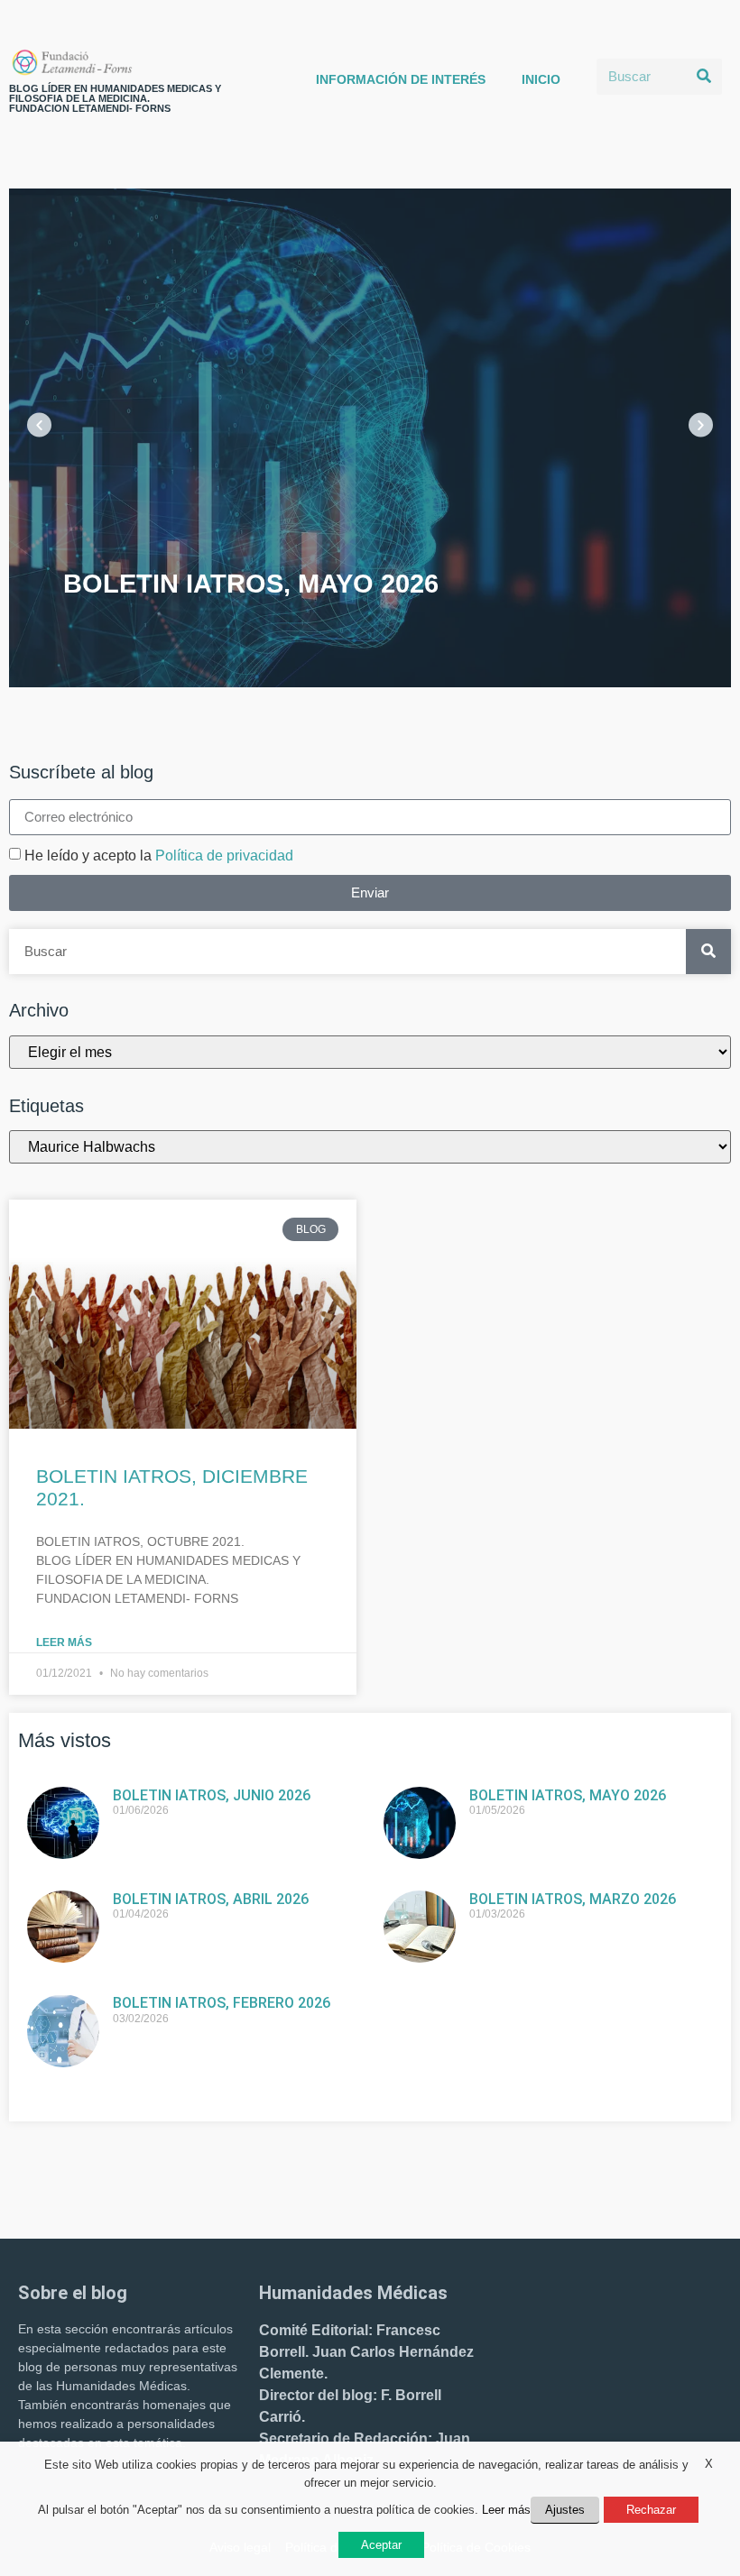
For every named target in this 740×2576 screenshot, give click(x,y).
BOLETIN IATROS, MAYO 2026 (568, 1795)
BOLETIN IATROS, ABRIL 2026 (211, 1899)
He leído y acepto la (159, 856)
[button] (39, 424)
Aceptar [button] (381, 2545)
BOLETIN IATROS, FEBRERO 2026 (222, 2003)
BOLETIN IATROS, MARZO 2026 (573, 1899)
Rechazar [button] (651, 2510)
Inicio (541, 79)
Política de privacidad (224, 856)
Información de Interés (401, 79)
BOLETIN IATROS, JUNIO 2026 (212, 1795)
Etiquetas (46, 1106)
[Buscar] (704, 77)
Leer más (64, 1642)
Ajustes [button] (565, 2510)
